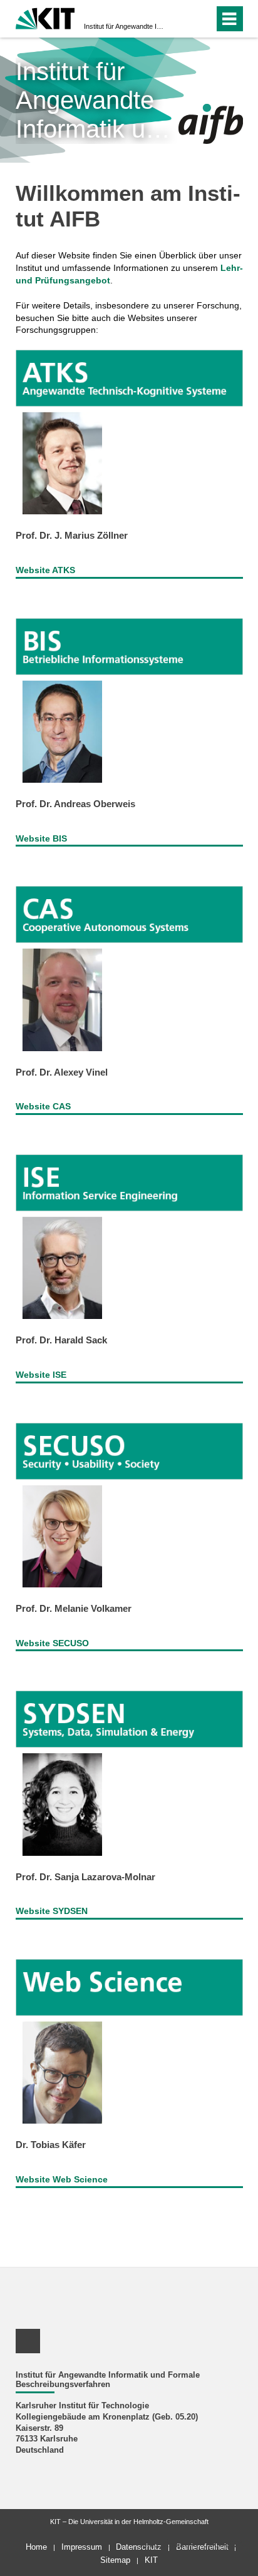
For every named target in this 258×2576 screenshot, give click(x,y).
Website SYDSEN (52, 1911)
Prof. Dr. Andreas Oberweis (75, 804)
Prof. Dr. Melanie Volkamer (74, 1608)
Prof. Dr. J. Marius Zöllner (72, 535)
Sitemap (115, 2560)
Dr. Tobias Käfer (51, 2145)
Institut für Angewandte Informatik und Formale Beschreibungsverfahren (125, 26)
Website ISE (41, 1375)
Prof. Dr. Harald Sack (61, 1340)
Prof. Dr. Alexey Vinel (62, 1072)
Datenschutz (139, 2547)
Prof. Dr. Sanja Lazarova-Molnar (85, 1877)
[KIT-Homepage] (45, 17)
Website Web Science (62, 2179)
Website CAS (43, 1106)
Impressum (82, 2547)
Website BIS (41, 838)
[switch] (182, 19)
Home (36, 2547)
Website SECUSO (52, 1643)
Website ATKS (45, 570)
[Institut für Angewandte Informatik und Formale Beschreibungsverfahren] (211, 124)
